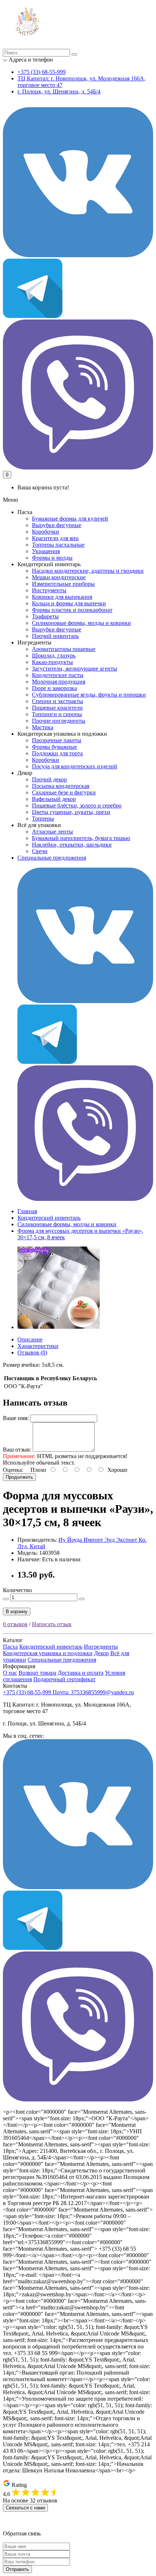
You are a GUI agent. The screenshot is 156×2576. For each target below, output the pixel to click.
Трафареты (45, 616)
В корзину (17, 1611)
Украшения (46, 551)
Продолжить (19, 1477)
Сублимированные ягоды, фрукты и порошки (89, 695)
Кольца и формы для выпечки (69, 603)
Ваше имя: (16, 1418)
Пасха (10, 1647)
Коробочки (46, 532)
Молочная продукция (59, 682)
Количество (17, 1590)
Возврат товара (37, 1673)
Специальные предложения (52, 858)
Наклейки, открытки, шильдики (72, 845)
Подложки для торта (57, 753)
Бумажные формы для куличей (70, 519)
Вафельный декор (54, 799)
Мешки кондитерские (59, 577)
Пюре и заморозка (54, 688)
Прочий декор (49, 779)
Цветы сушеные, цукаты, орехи (71, 812)
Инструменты (49, 590)
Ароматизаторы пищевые (64, 649)
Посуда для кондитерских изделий (75, 766)
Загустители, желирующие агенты (75, 669)
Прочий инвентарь (55, 636)
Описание (30, 1339)
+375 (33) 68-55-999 (42, 72)
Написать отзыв (52, 1624)
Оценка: (13, 1470)
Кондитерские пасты (58, 675)
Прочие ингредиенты (59, 721)
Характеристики (38, 1346)
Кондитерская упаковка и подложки (48, 1653)
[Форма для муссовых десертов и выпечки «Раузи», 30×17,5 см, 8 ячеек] (59, 1327)
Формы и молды (52, 558)
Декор (101, 1653)
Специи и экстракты (58, 701)
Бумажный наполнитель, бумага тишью (81, 838)
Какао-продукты (52, 662)
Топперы (43, 819)
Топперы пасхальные (58, 545)
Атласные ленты (52, 832)
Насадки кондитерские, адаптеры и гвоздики (88, 571)
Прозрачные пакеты (57, 740)
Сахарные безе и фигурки (64, 792)
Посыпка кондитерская (61, 786)
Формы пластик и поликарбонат (72, 610)
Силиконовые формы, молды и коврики (81, 623)
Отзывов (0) (32, 1352)
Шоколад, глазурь (54, 656)
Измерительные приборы (63, 584)
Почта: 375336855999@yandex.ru (93, 1692)
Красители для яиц (55, 538)
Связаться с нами (25, 2508)
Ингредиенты (101, 1647)
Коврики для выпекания (62, 597)
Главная (27, 1211)
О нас (10, 1673)
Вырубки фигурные (57, 525)
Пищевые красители (57, 708)
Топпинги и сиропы (57, 714)
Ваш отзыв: (17, 1450)
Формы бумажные (54, 747)
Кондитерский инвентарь (49, 1218)
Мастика (43, 727)
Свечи (40, 851)
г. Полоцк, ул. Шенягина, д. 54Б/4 (59, 91)
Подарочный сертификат (64, 1679)
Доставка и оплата (81, 1673)
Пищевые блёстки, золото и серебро (77, 805)
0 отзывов (15, 1624)
